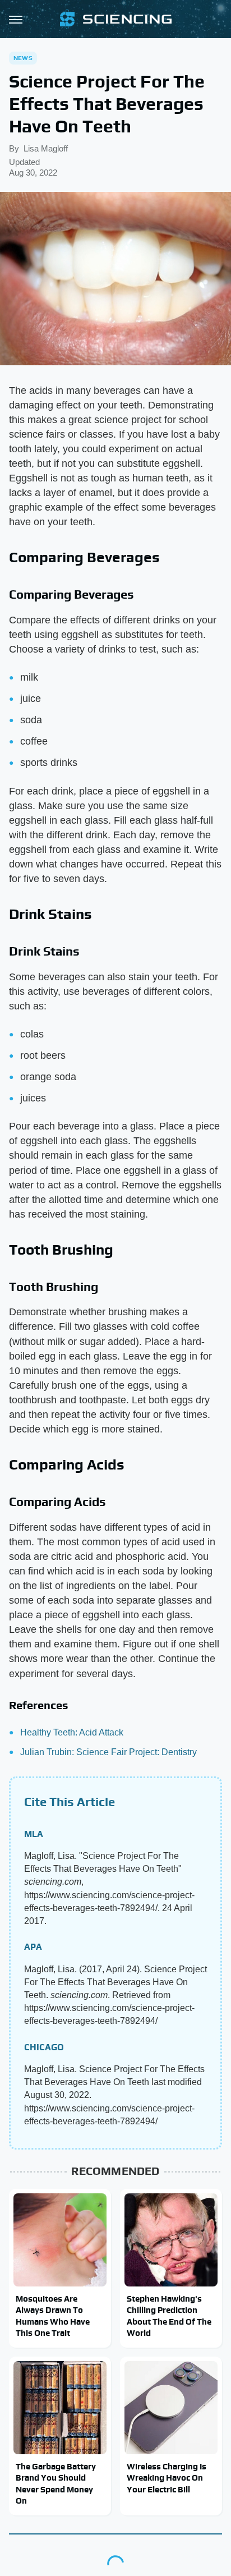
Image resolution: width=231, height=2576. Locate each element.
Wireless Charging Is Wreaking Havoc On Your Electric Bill (167, 2478)
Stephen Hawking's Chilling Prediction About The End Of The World (169, 2316)
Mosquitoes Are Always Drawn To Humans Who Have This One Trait (53, 2316)
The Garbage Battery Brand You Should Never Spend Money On (56, 2483)
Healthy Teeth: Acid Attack (72, 1732)
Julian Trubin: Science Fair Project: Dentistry (108, 1752)
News (23, 58)
